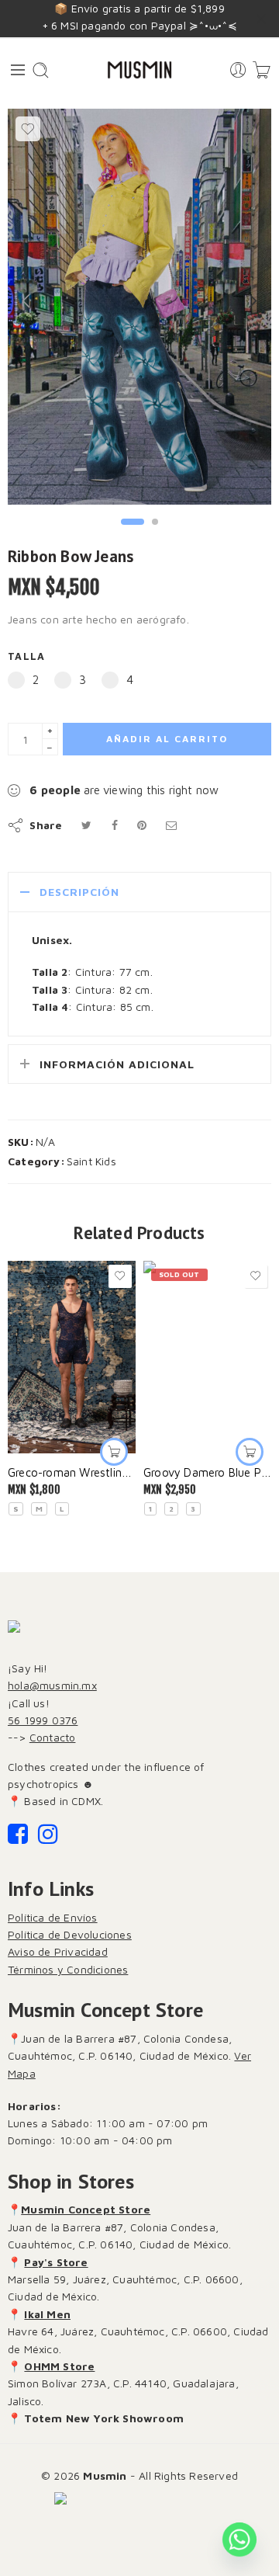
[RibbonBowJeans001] (139, 307)
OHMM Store (59, 2366)
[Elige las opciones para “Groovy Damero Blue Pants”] (250, 1452)
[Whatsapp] (239, 2540)
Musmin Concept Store (86, 2209)
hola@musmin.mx (52, 1685)
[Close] (261, 19)
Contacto (53, 1737)
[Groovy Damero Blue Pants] (207, 1357)
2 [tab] (155, 535)
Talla (26, 656)
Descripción (79, 892)
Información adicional (117, 1064)
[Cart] (262, 70)
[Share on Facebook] (115, 825)
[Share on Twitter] (86, 825)
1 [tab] (133, 535)
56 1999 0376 (43, 1720)
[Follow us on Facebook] (18, 1838)
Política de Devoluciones (70, 1934)
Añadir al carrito (167, 739)
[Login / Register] (238, 70)
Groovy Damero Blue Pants (207, 1472)
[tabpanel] (139, 311)
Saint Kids (91, 1161)
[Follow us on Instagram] (48, 1838)
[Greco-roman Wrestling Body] (72, 1357)
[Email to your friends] (171, 825)
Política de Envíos (53, 1917)
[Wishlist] (28, 129)
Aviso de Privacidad (58, 1951)
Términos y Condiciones (68, 1969)
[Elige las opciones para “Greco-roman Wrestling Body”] (114, 1452)
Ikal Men (47, 2314)
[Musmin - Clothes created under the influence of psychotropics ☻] (139, 70)
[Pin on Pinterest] (142, 825)
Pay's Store (56, 2262)
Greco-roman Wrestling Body (72, 1472)
